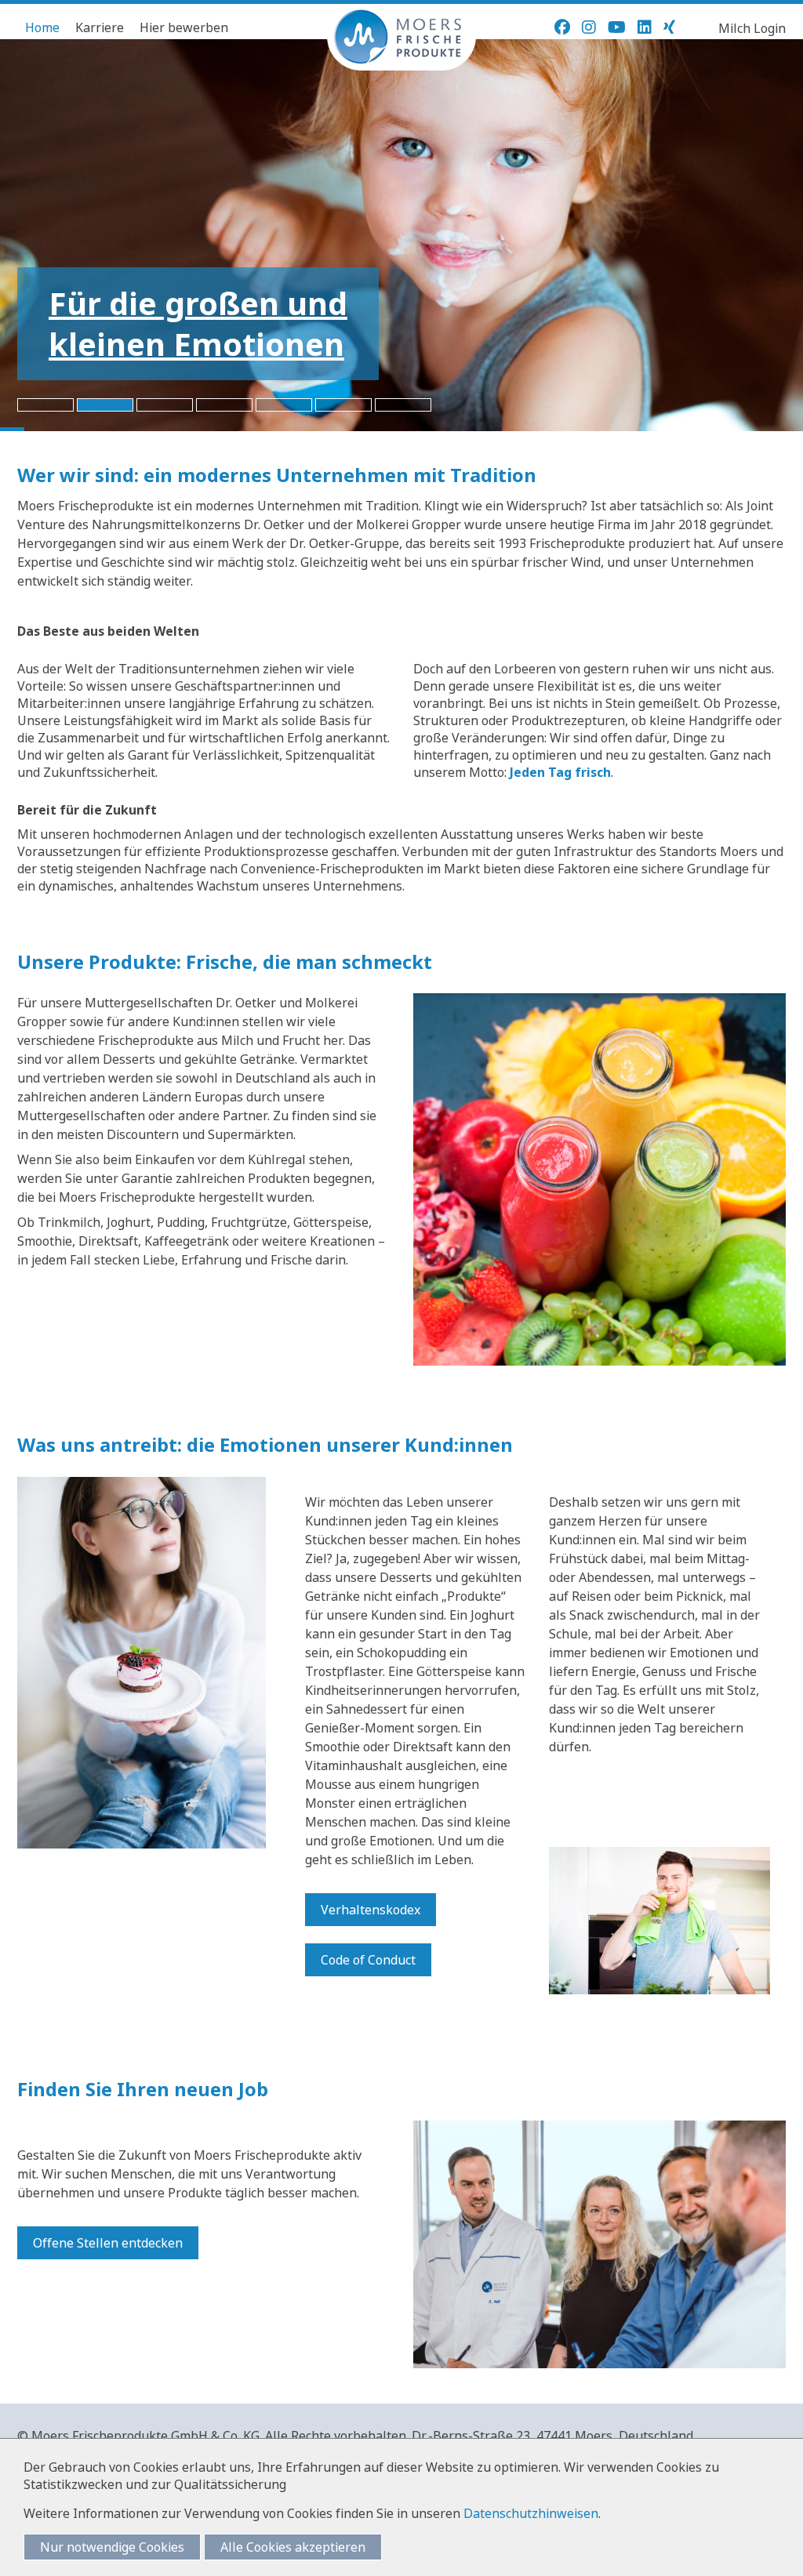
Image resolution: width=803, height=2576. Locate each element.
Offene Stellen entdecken (108, 2243)
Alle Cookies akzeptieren (293, 2547)
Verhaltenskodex (371, 1910)
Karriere (100, 27)
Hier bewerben (184, 27)
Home (42, 27)
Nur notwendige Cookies (112, 2547)
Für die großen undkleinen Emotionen (198, 323)
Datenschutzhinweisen (531, 2513)
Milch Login (752, 28)
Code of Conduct (368, 1960)
